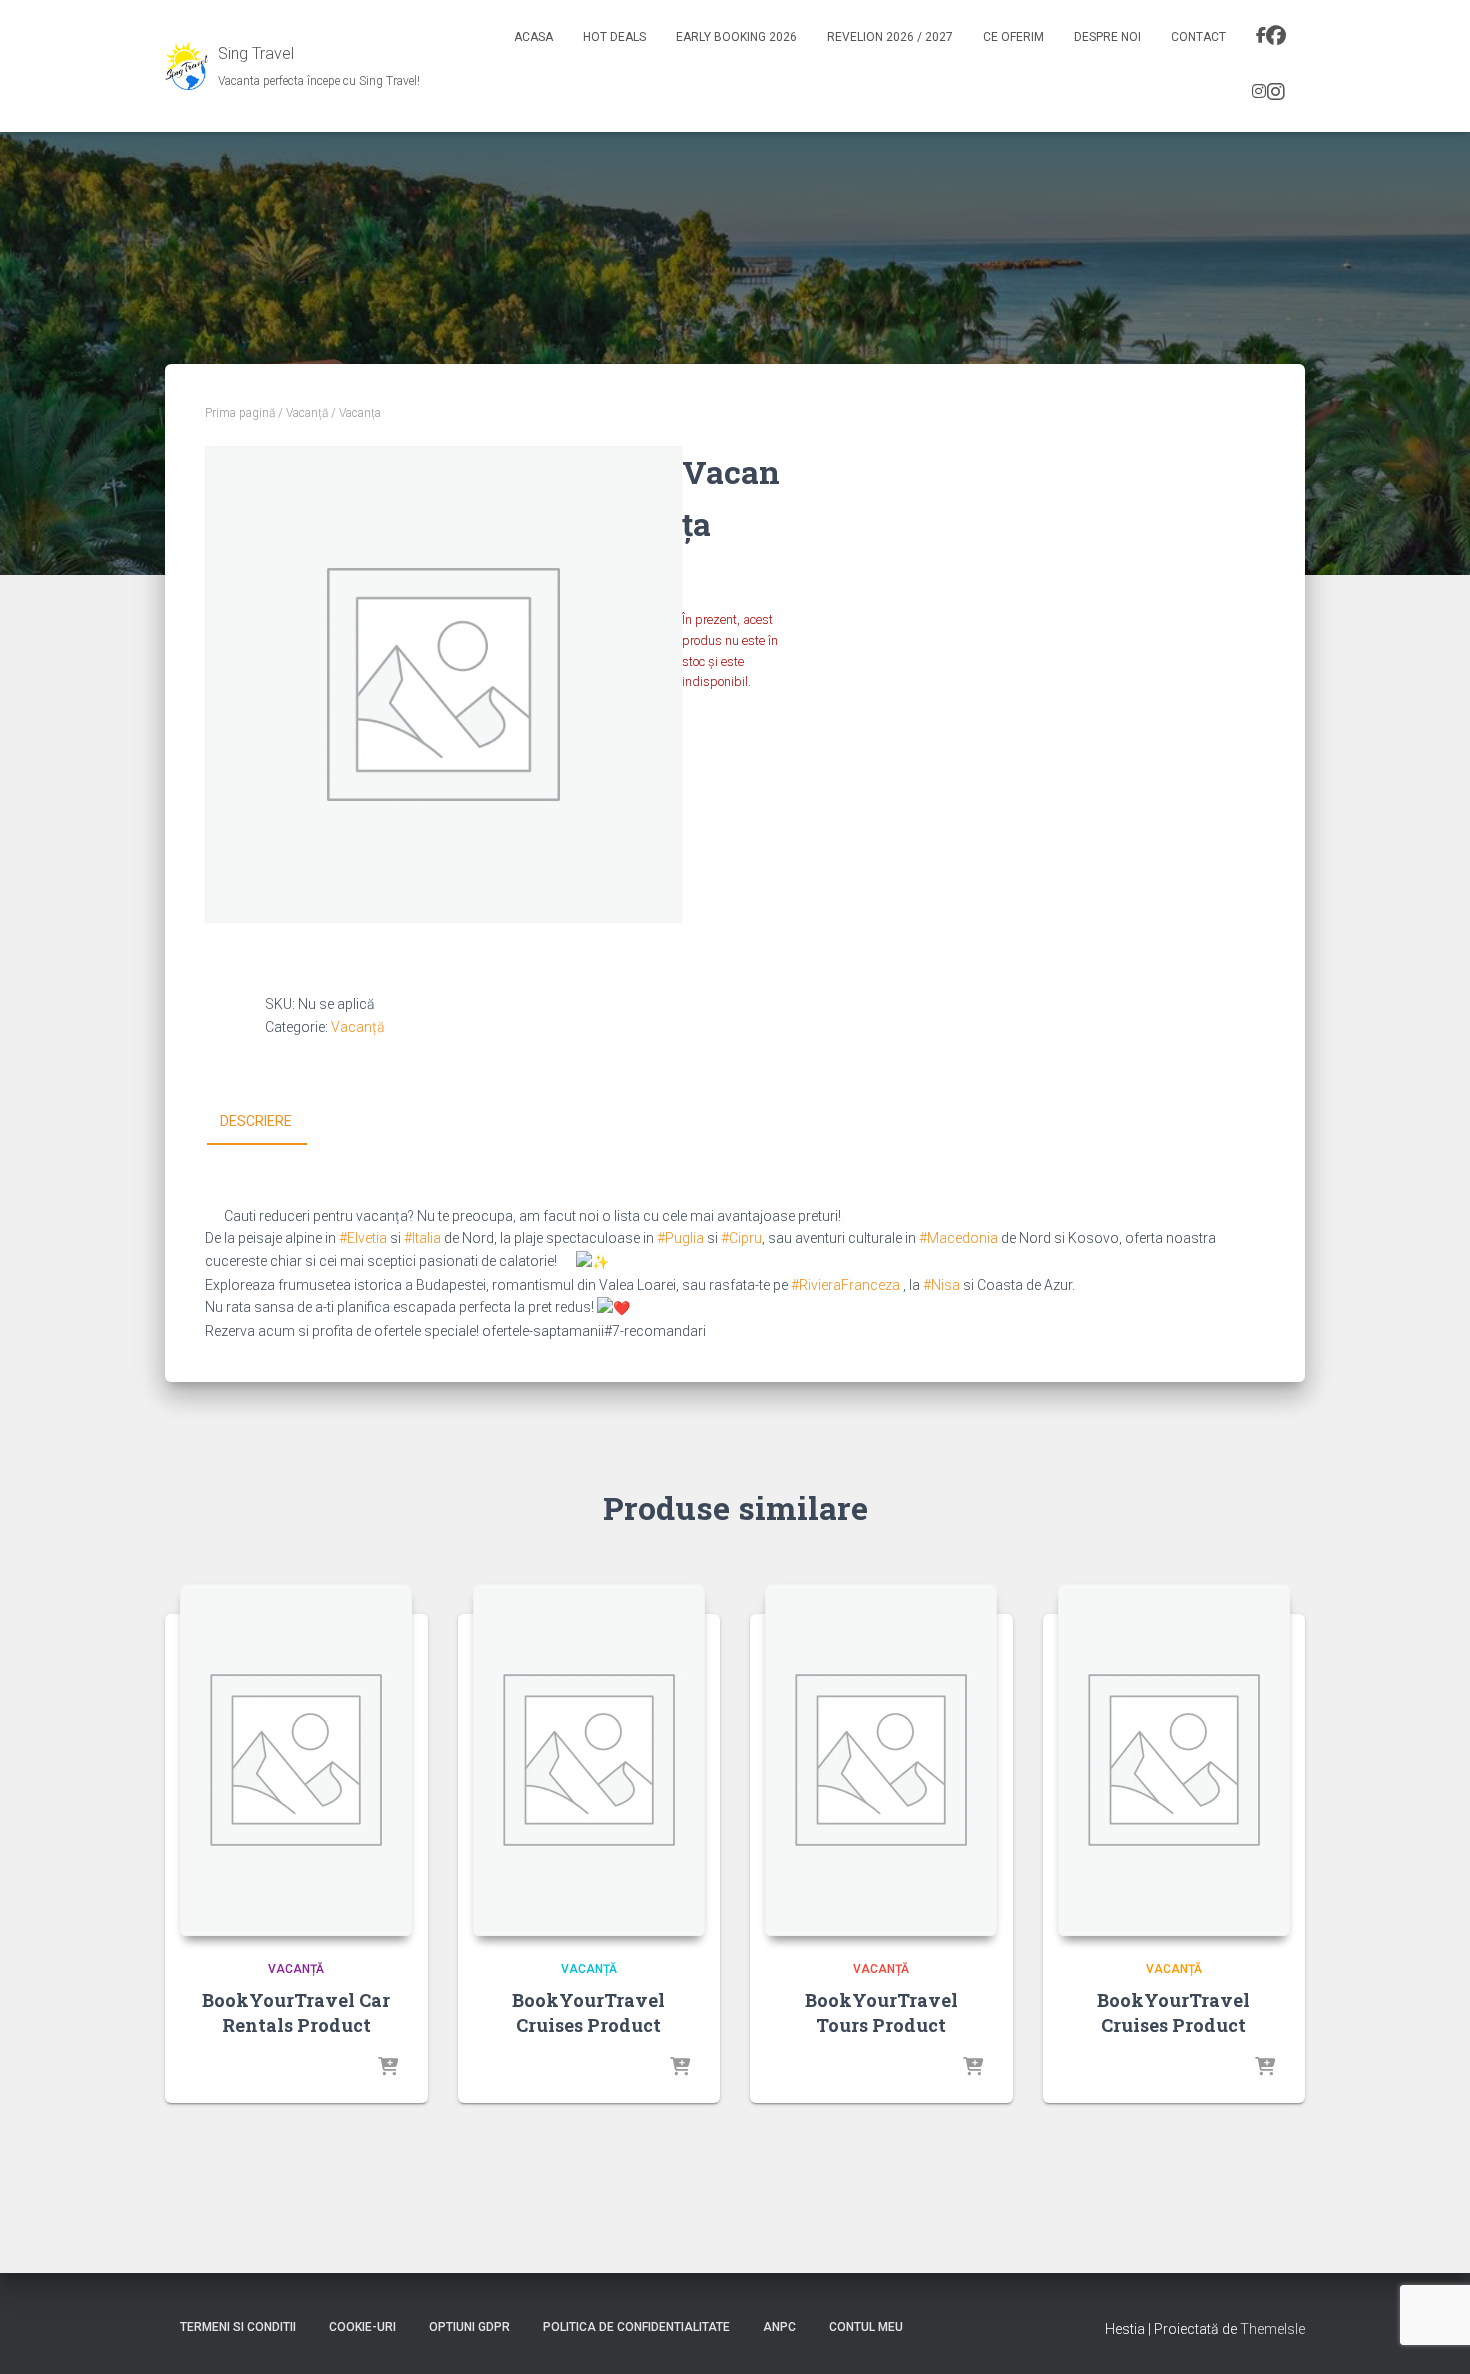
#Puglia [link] (680, 1238)
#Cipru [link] (741, 1238)
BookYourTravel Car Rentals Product (296, 2012)
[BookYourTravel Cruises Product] (589, 1760)
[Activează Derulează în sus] (1430, 2334)
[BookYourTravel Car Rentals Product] (296, 1760)
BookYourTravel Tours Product (881, 2012)
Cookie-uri (362, 2327)
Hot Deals (614, 37)
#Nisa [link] (941, 1285)
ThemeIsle (1272, 2329)
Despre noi (1107, 37)
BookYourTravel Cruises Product (588, 2012)
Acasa (533, 37)
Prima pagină (240, 413)
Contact (1198, 37)
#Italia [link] (422, 1238)
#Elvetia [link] (363, 1238)
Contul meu (866, 2327)
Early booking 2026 (736, 37)
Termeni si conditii (238, 2327)
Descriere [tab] (256, 1121)
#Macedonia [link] (958, 1238)
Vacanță (307, 413)
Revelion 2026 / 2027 (890, 37)
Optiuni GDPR (469, 2327)
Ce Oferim (1013, 37)
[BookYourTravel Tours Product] (881, 1760)
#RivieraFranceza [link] (845, 1285)
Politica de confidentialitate (636, 2327)
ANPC (779, 2327)
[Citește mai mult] (388, 2068)
